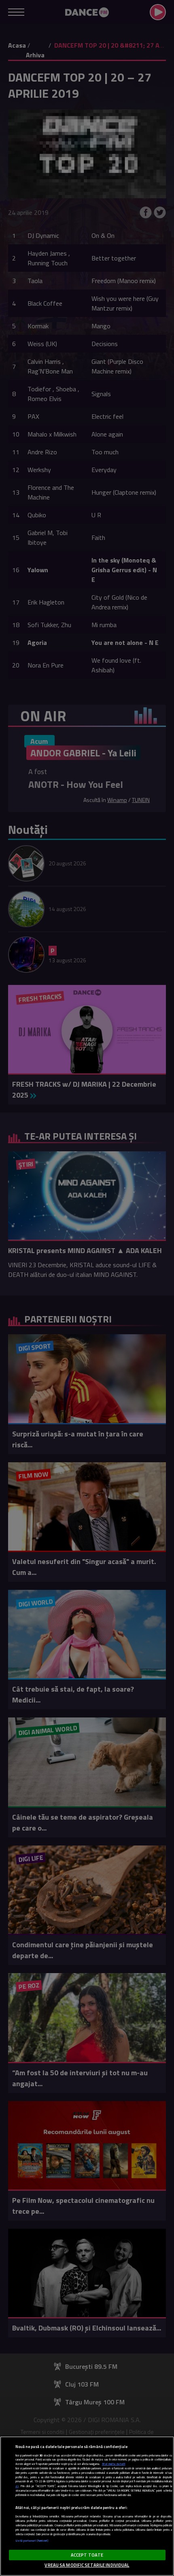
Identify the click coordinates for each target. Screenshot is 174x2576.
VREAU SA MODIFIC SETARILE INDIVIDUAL (87, 2565)
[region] (87, 2506)
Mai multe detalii (114, 2464)
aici (17, 2486)
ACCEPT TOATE (87, 2555)
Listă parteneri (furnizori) (32, 2541)
